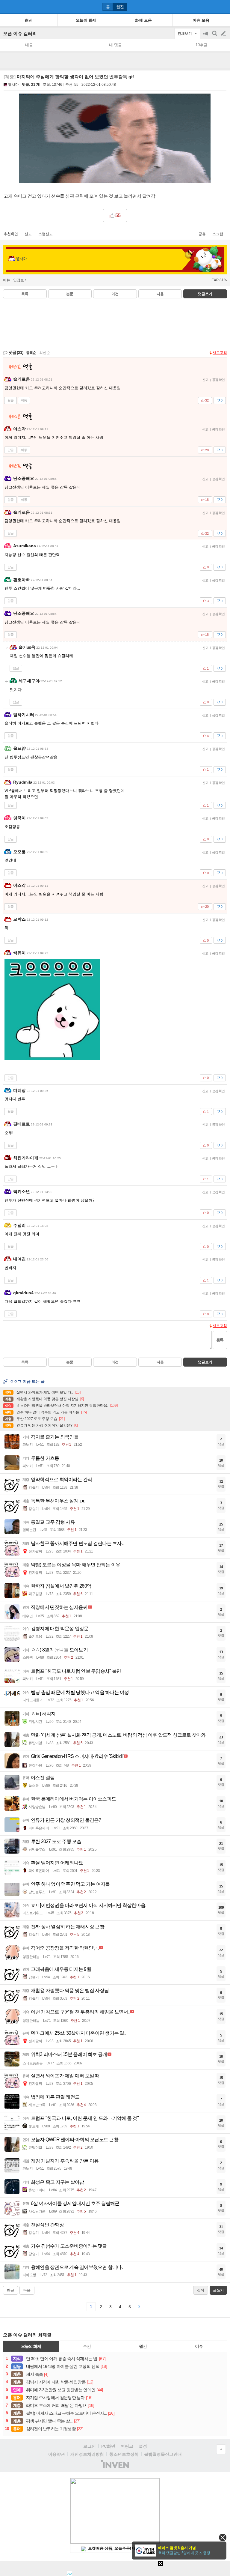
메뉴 (7, 280)
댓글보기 (205, 1362)
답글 (10, 400)
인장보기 (20, 280)
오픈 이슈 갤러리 (20, 33)
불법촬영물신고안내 (163, 2454)
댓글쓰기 (205, 294)
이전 (115, 294)
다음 (160, 294)
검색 (215, 36)
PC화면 (108, 2446)
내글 (29, 45)
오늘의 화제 (31, 2346)
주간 (87, 2346)
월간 (143, 2346)
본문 (70, 294)
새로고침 (220, 353)
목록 (25, 294)
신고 (28, 234)
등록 (220, 1340)
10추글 (202, 45)
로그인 (90, 2446)
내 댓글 (115, 45)
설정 (143, 2446)
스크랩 (218, 234)
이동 (24, 400)
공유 (202, 234)
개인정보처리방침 (87, 2454)
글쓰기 (224, 34)
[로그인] (212, 7)
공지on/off (206, 36)
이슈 (199, 2346)
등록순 (31, 353)
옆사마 (13, 85)
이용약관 (57, 2454)
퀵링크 (127, 2446)
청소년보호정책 (124, 2454)
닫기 (223, 2537)
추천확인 (11, 234)
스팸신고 (46, 234)
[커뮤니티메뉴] (6, 7)
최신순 (45, 353)
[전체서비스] (223, 7)
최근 (10, 2290)
